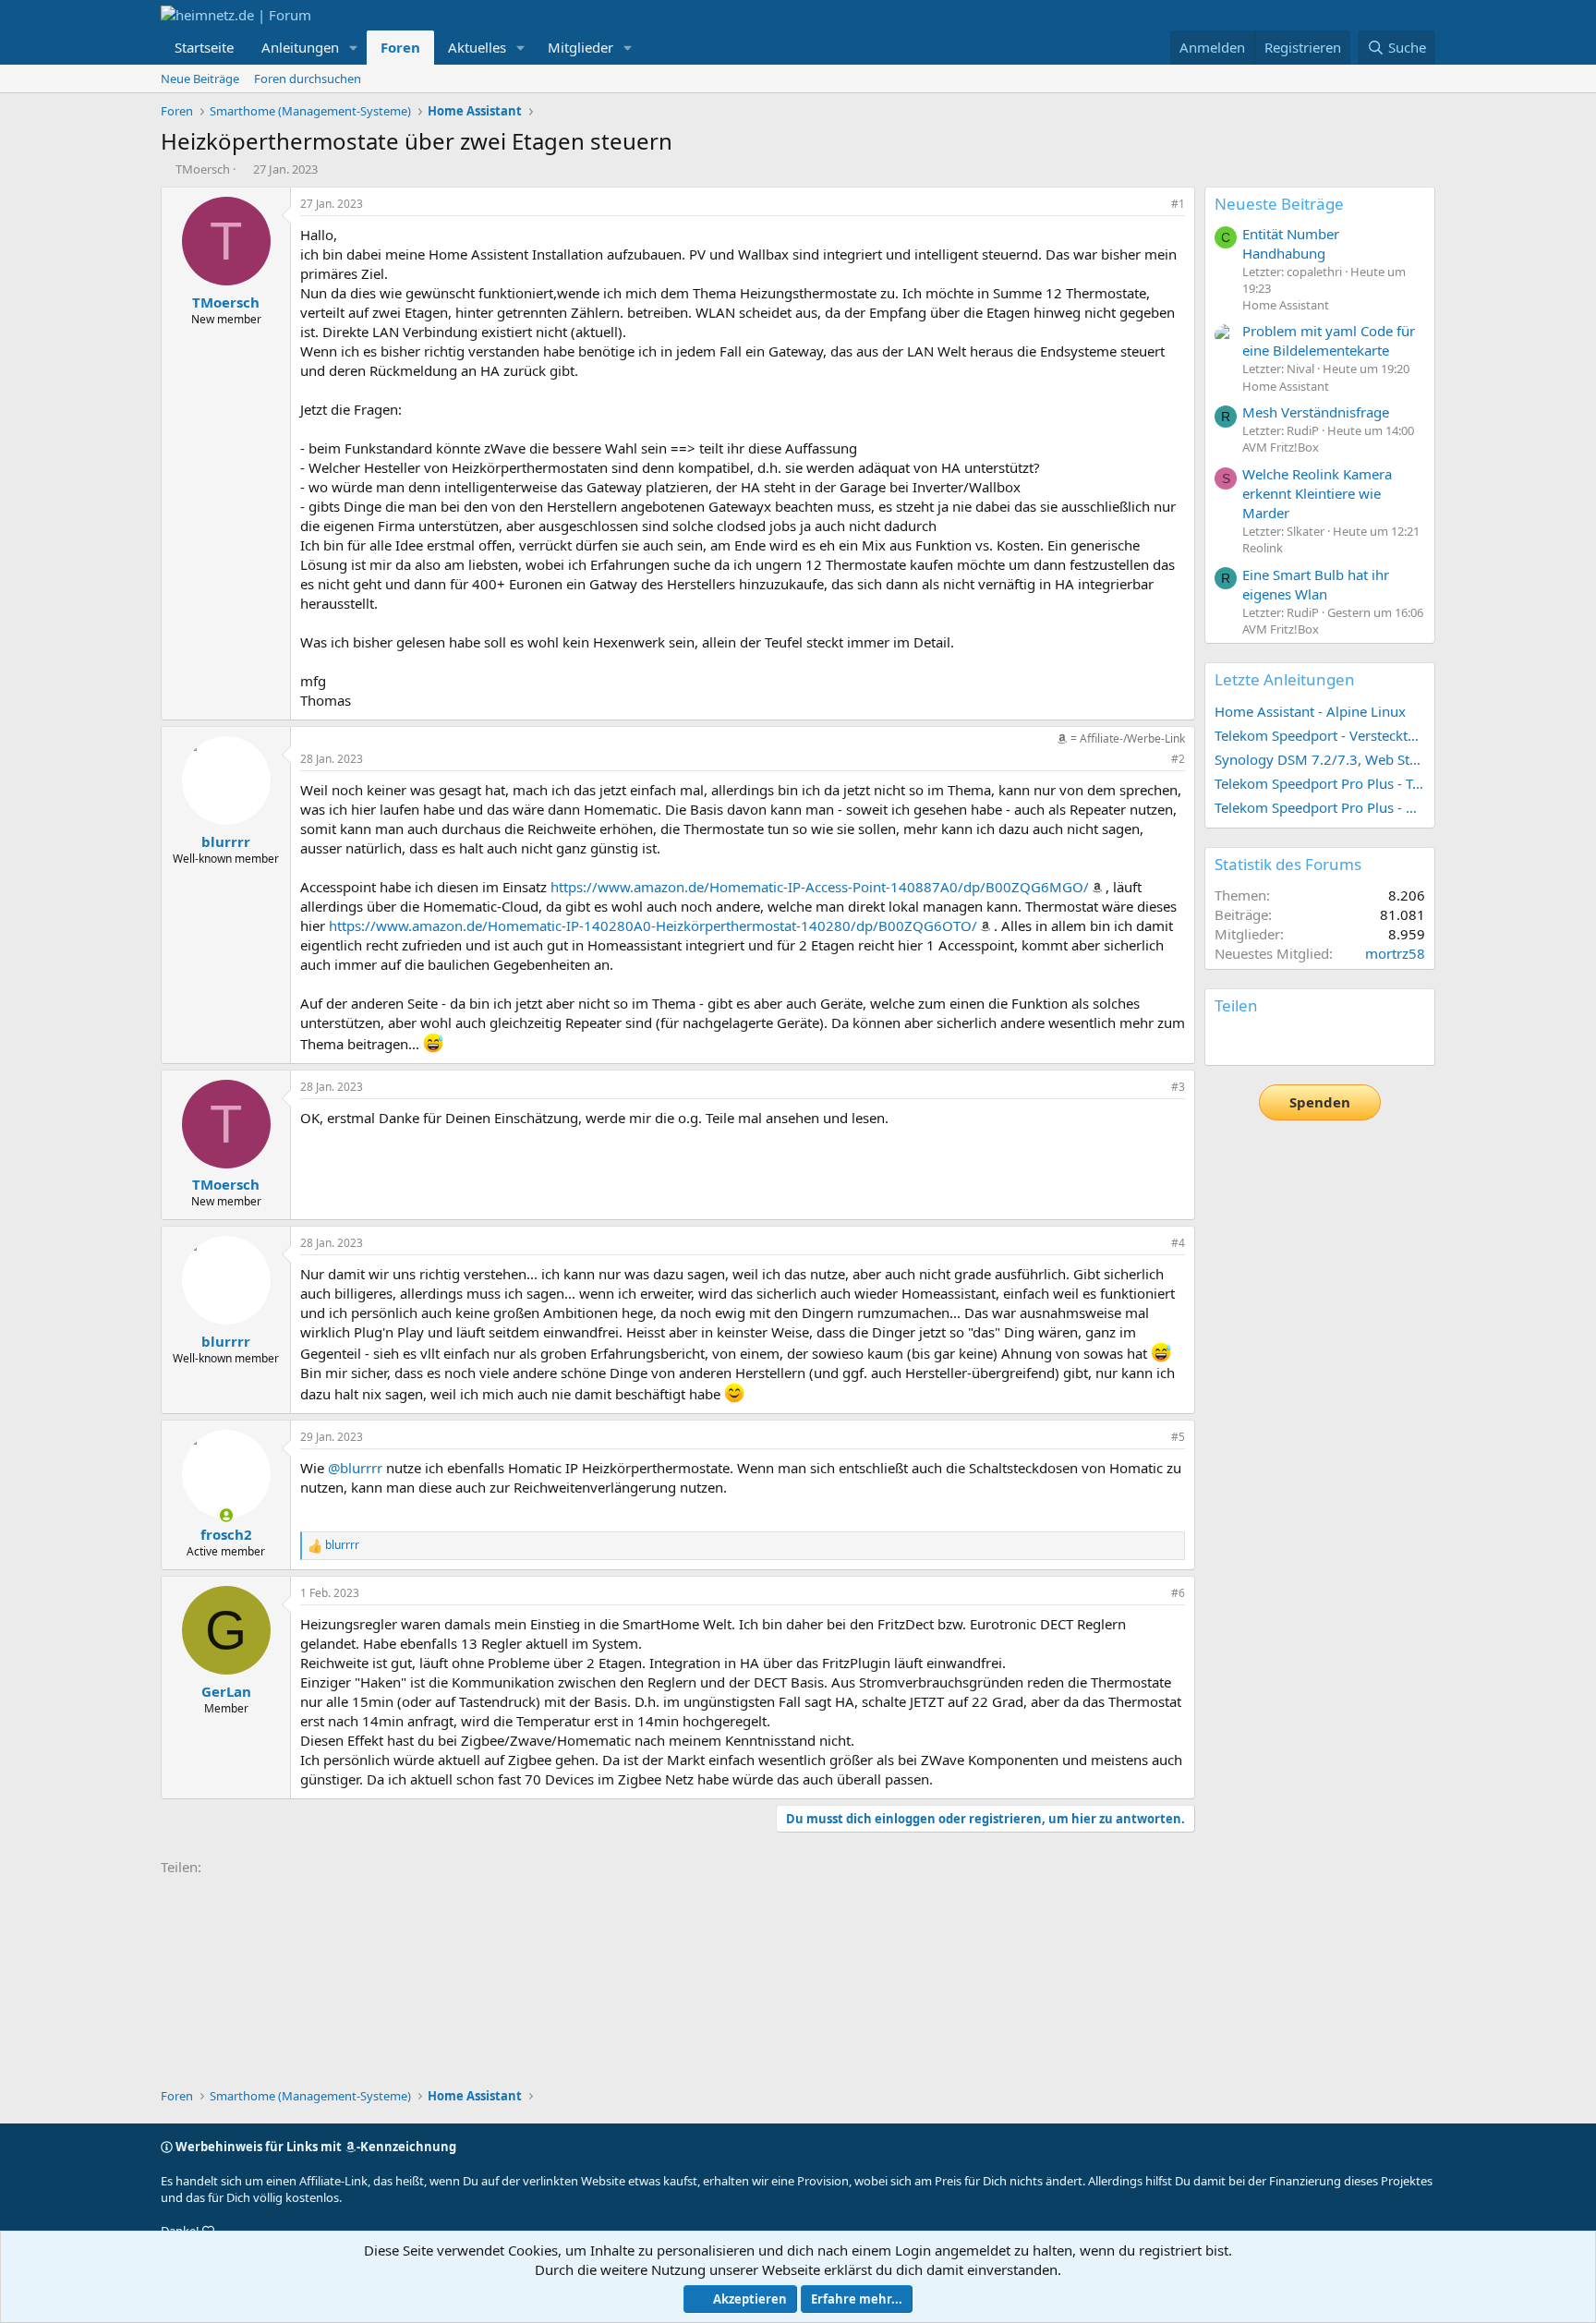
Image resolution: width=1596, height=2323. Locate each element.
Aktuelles (477, 47)
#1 (1178, 204)
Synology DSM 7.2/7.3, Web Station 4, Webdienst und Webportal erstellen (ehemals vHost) (1320, 759)
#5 (1178, 1437)
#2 (1178, 759)
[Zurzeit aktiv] (226, 1515)
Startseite (204, 47)
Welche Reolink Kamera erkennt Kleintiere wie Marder (1317, 493)
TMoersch (203, 169)
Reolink (1263, 548)
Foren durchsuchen (308, 79)
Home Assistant (1286, 305)
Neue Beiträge (200, 79)
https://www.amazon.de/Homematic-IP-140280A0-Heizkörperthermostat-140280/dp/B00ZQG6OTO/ (653, 926)
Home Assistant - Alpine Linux (1310, 711)
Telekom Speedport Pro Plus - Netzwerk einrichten (1320, 807)
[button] (354, 48)
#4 (1178, 1243)
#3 (1178, 1087)
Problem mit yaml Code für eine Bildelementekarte (1329, 340)
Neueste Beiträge (1279, 204)
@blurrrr (355, 1468)
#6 (1178, 1593)
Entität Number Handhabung (1291, 243)
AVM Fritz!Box (1281, 447)
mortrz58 (1395, 953)
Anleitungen (300, 47)
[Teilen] (1153, 205)
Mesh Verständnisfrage (1316, 412)
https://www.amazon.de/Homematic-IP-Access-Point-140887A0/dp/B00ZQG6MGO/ (820, 887)
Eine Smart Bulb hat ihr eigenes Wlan (1316, 584)
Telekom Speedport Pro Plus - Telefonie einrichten (1320, 783)
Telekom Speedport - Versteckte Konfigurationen (1320, 735)
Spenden (1320, 1102)
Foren (400, 47)
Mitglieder (580, 47)
